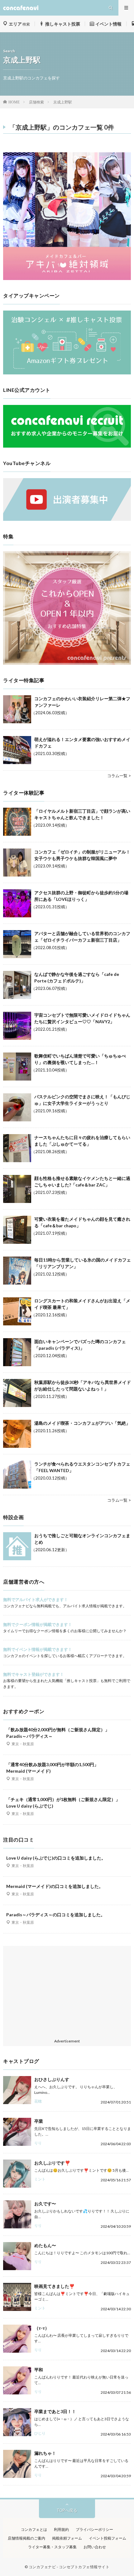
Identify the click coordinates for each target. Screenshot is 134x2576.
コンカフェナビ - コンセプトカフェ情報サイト (69, 2567)
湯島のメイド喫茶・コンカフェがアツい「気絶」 (82, 1423)
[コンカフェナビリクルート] (67, 446)
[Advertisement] (67, 1993)
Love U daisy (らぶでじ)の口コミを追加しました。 (56, 1858)
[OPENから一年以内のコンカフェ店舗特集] (67, 663)
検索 (19, 24)
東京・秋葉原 (23, 1744)
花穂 (38, 2101)
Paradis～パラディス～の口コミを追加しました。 (56, 1915)
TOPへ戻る (67, 2510)
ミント (40, 2179)
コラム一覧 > (119, 776)
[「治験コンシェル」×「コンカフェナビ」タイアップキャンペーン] (67, 373)
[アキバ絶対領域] (67, 216)
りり (38, 2143)
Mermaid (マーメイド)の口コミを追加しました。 (55, 1886)
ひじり (40, 2433)
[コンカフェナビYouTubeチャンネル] (67, 519)
